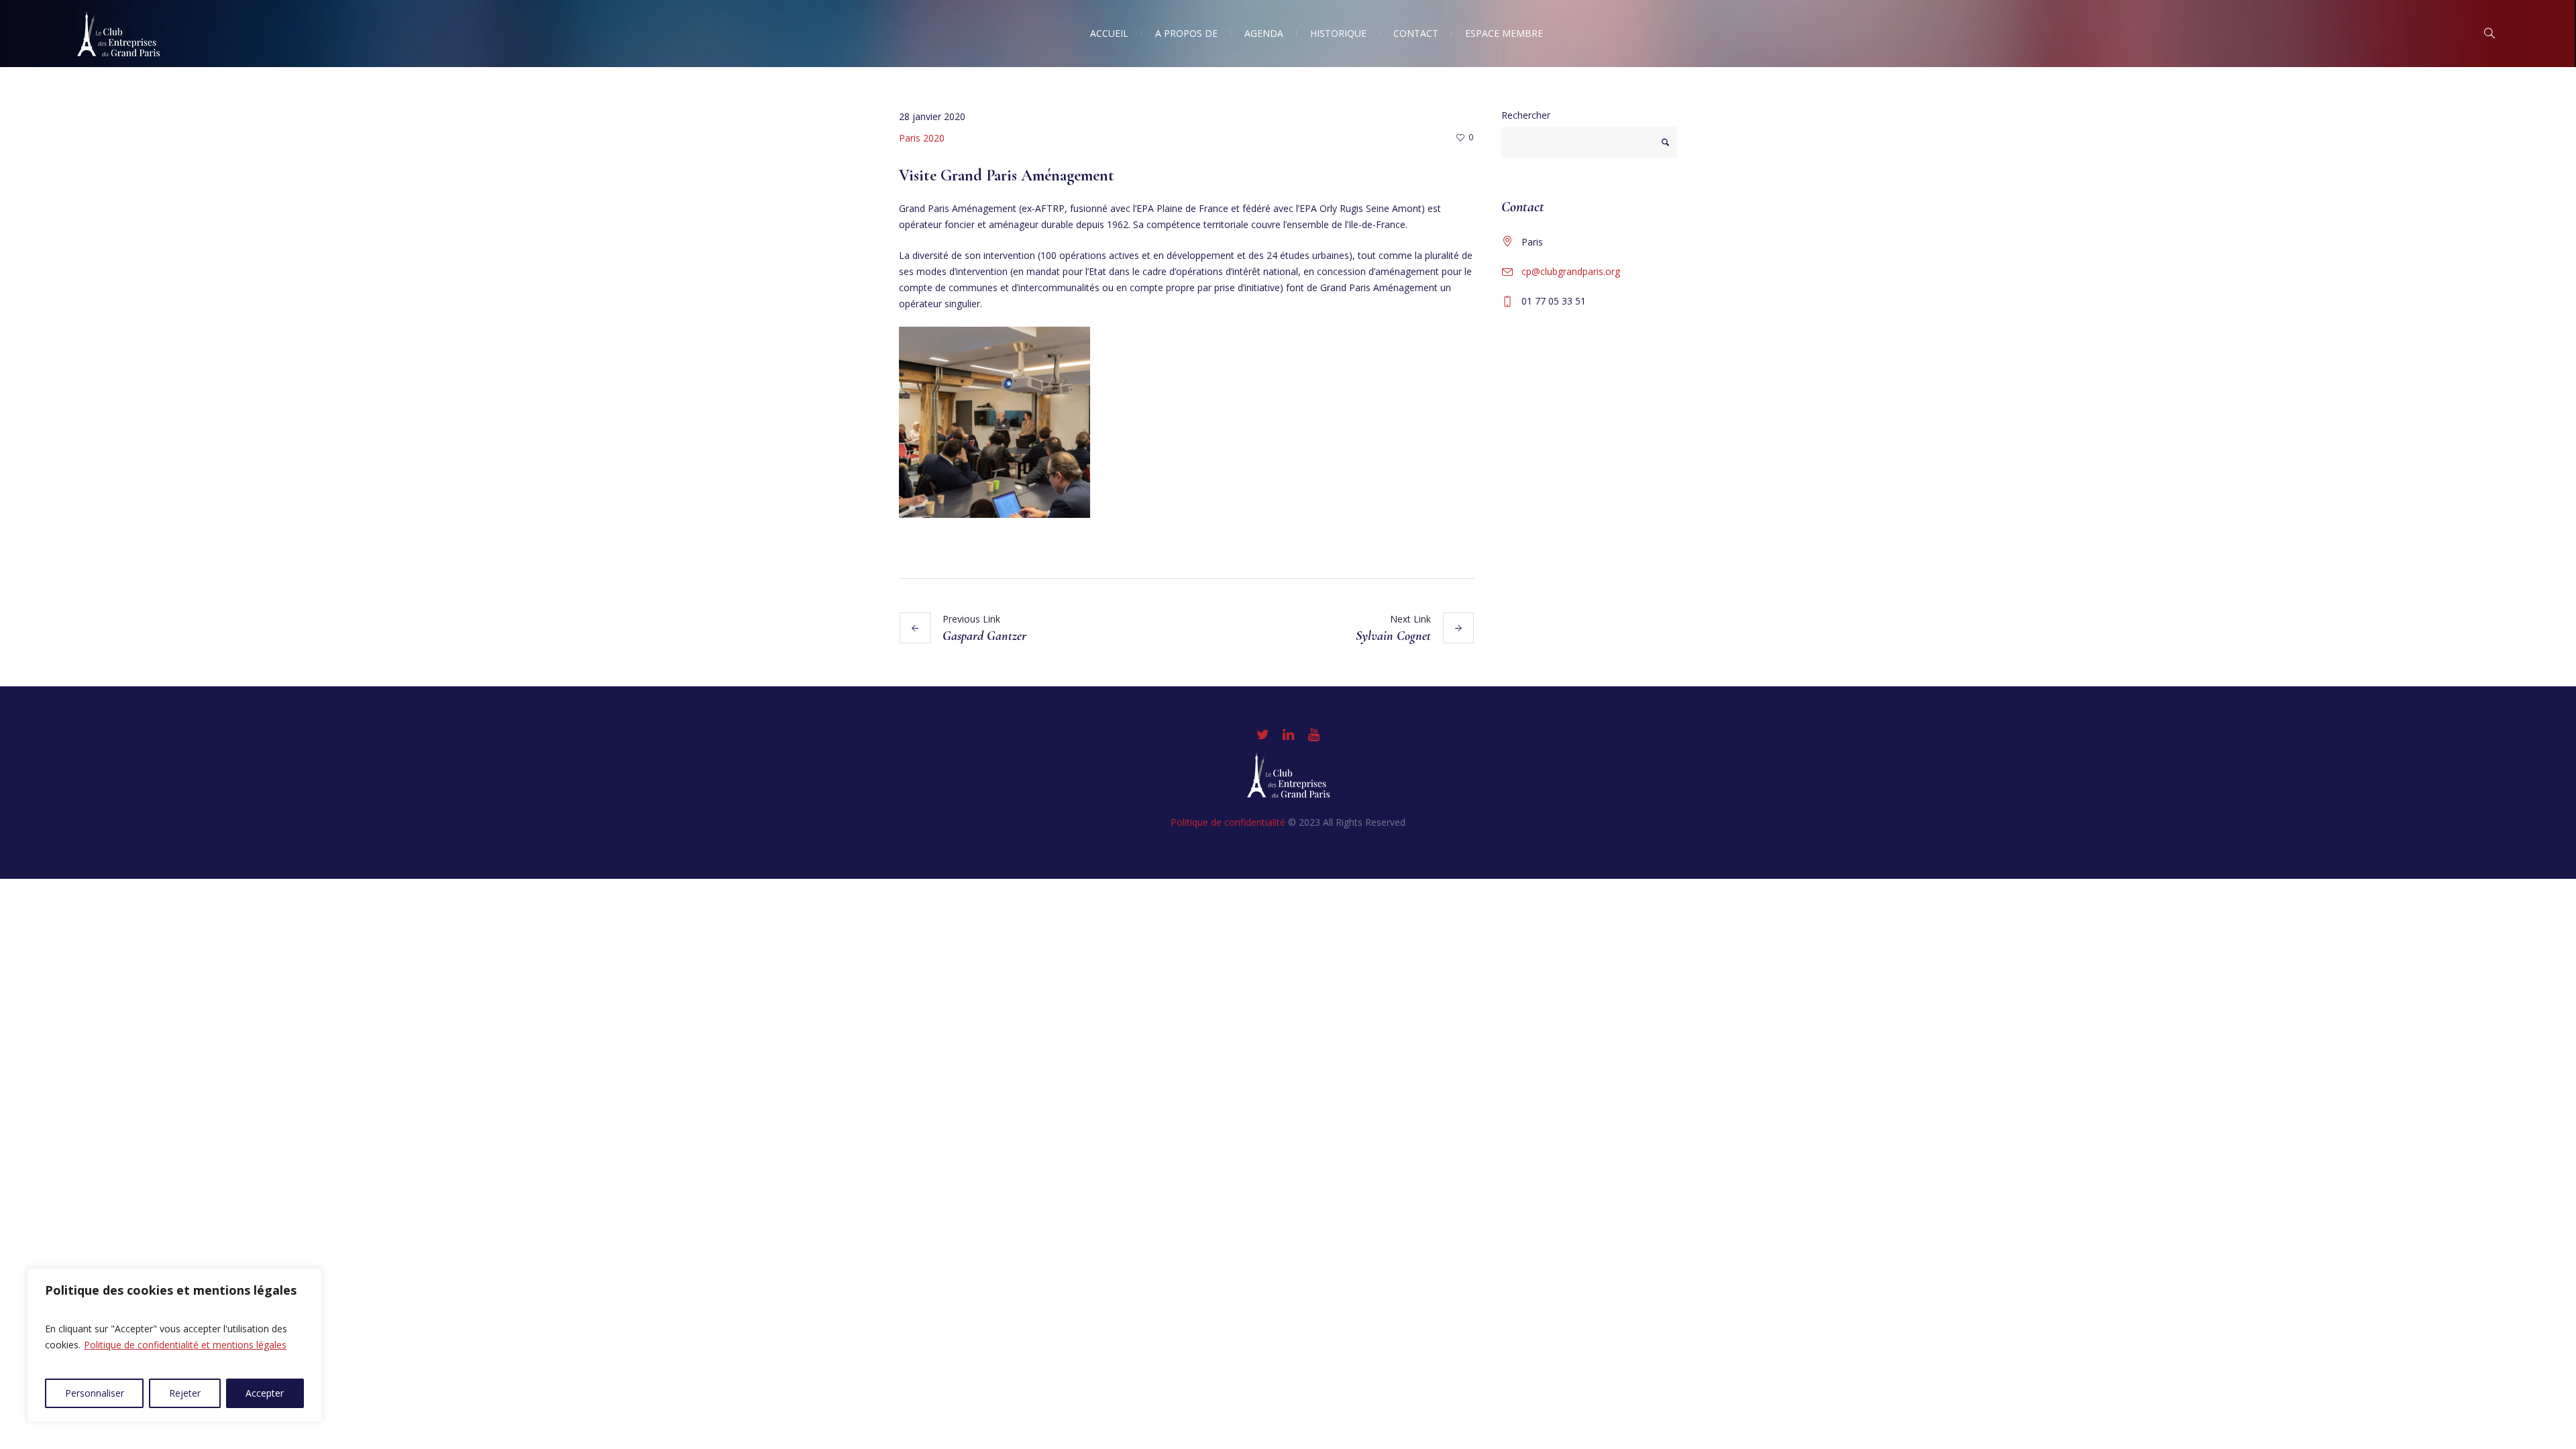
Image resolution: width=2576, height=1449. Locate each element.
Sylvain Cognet (1393, 636)
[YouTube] (1313, 735)
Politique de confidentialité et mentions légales (185, 1345)
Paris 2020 (922, 138)
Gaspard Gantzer (984, 636)
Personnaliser (95, 1393)
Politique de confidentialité (1228, 822)
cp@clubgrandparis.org (1571, 271)
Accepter (265, 1393)
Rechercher (1526, 115)
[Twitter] (1263, 735)
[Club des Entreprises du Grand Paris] (1288, 775)
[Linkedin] (1288, 735)
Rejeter (185, 1393)
